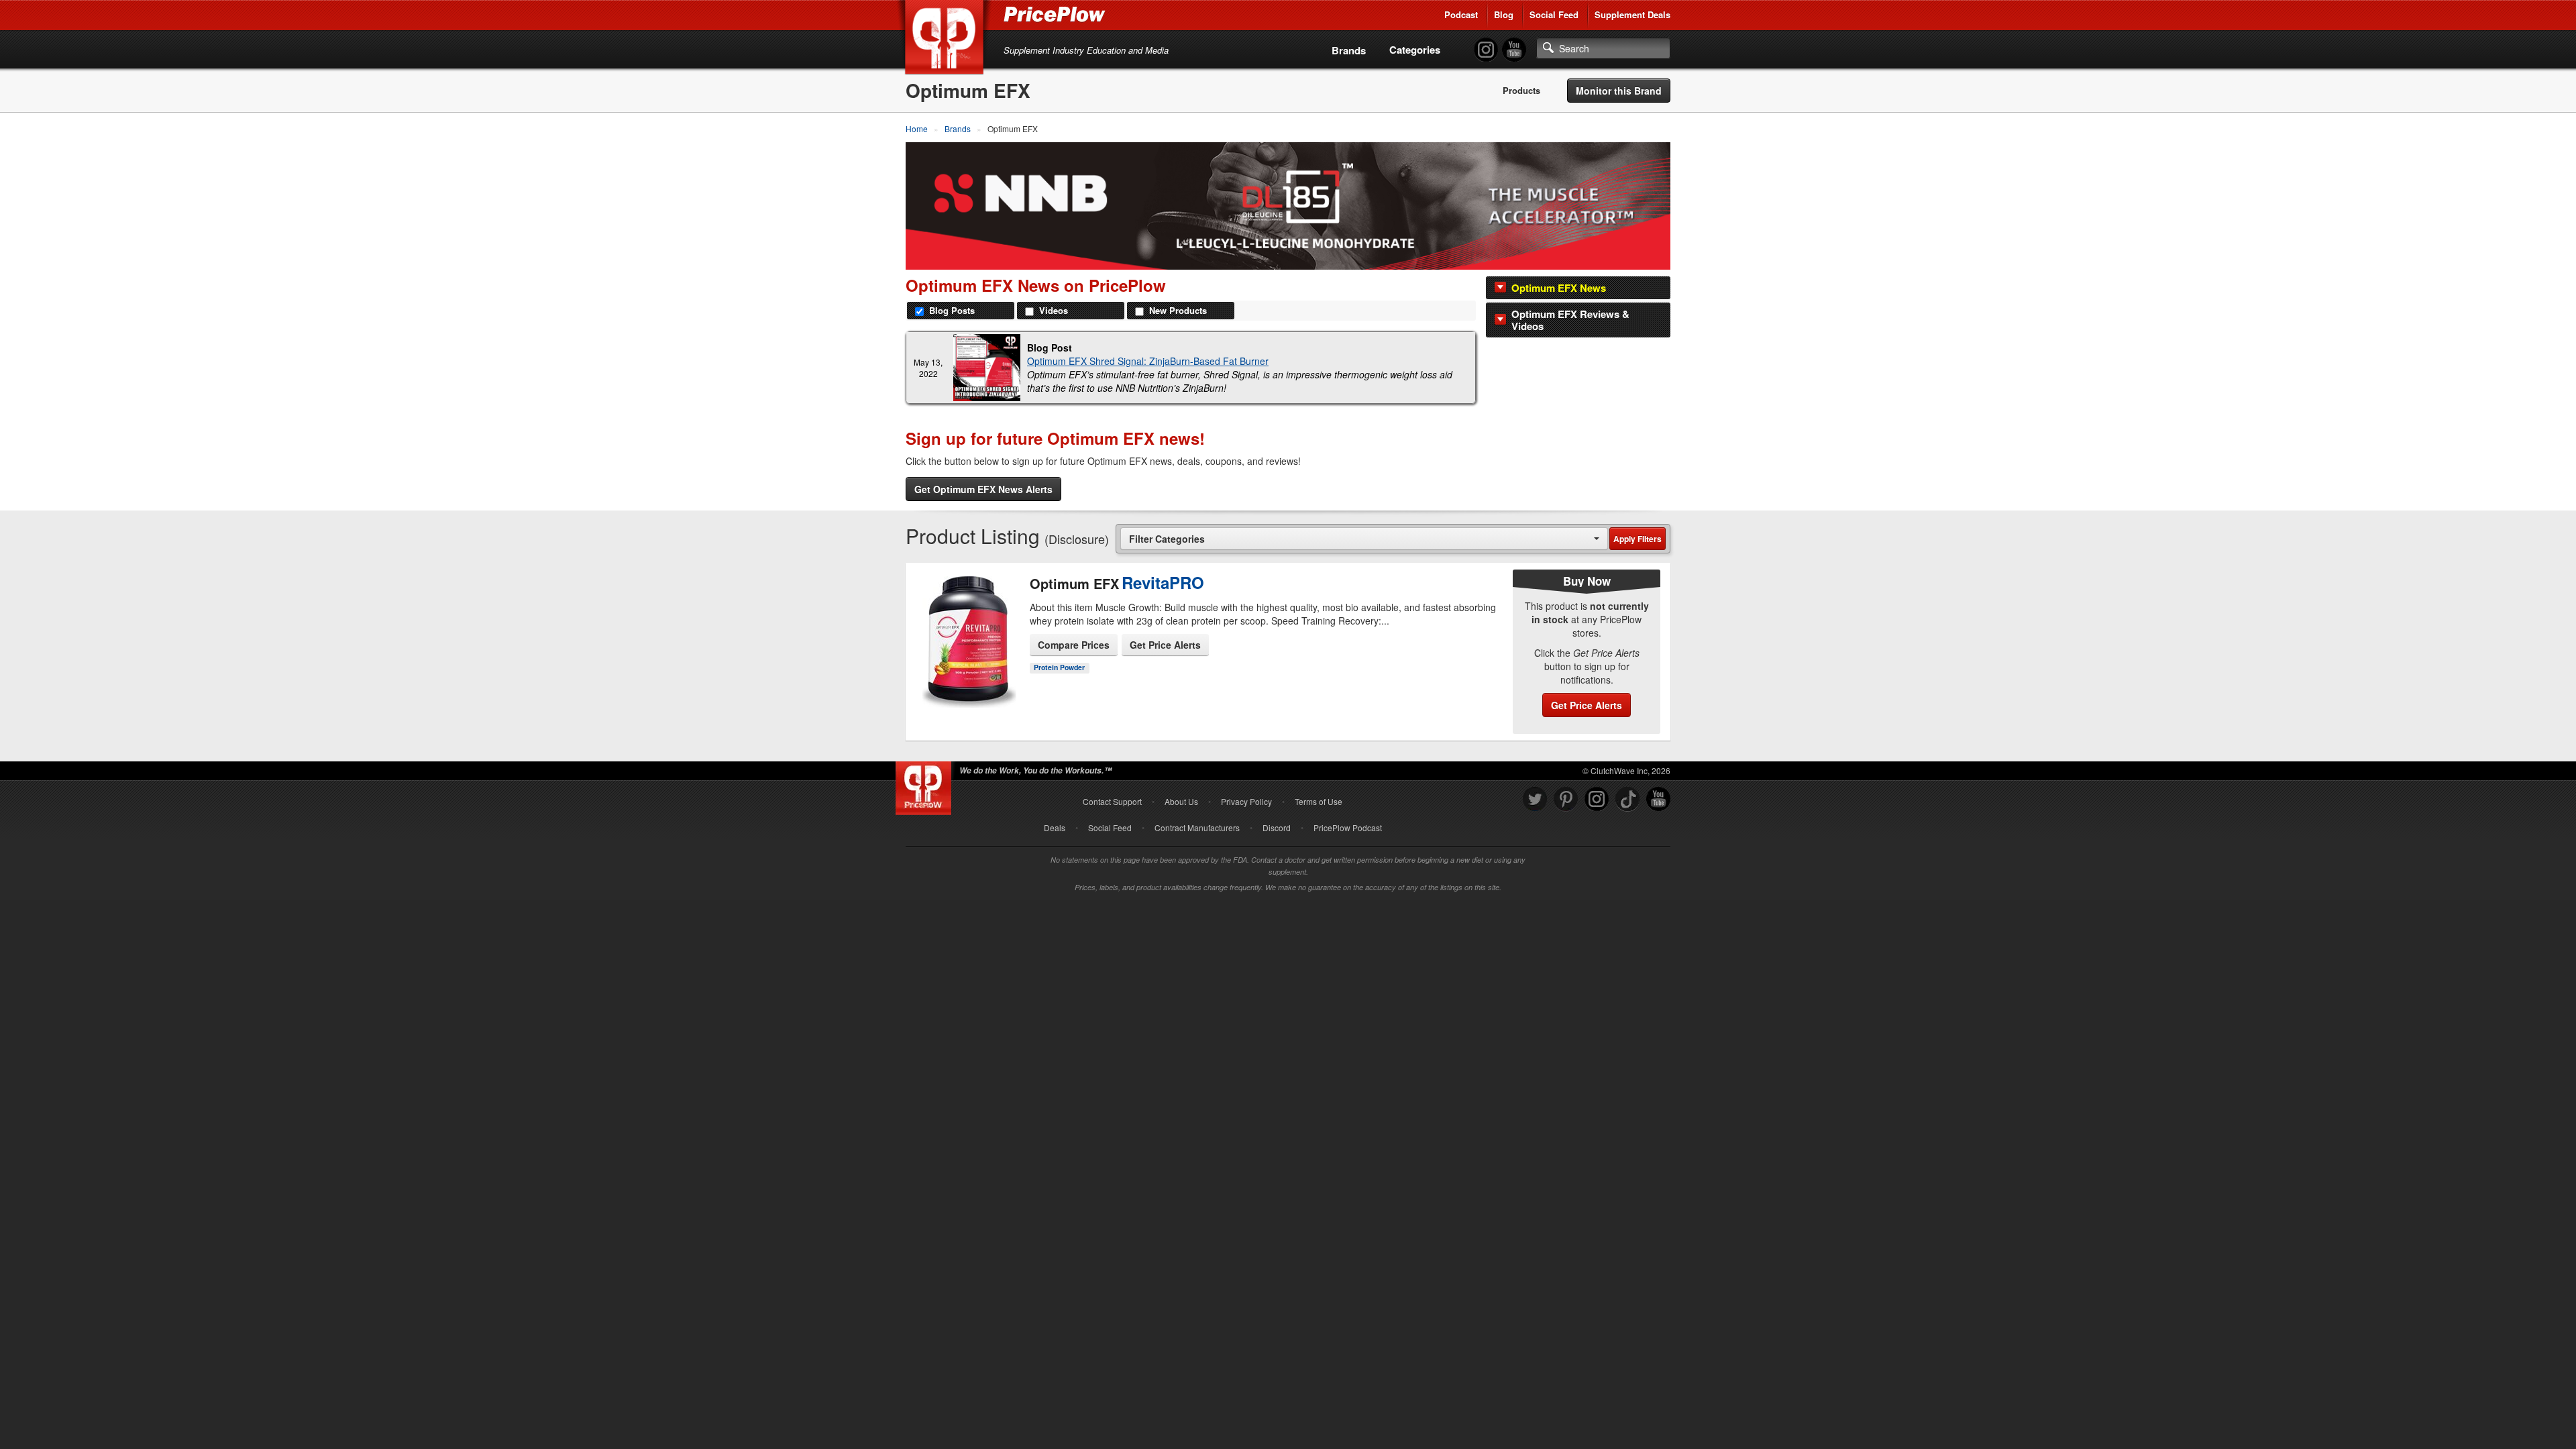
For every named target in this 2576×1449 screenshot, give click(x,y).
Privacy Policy (1246, 801)
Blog (1504, 14)
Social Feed (1554, 14)
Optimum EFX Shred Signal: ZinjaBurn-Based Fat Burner (1148, 361)
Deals (1055, 827)
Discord (1277, 827)
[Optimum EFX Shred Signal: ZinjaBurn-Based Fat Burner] (987, 368)
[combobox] (1364, 538)
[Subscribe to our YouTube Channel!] (1514, 50)
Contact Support (1112, 801)
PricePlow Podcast (1348, 827)
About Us (1181, 801)
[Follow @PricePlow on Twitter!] (1535, 799)
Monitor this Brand (1619, 91)
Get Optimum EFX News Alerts (983, 489)
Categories (1415, 50)
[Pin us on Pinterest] (1566, 799)
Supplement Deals (1632, 14)
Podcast (1461, 14)
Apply (1638, 539)
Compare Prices (1074, 645)
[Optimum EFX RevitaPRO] (968, 642)
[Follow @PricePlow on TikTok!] (1627, 799)
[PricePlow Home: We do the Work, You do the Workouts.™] (947, 40)
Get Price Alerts (1165, 645)
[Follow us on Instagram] (1597, 799)
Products (1521, 91)
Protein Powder (1059, 667)
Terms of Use (1319, 801)
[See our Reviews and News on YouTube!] (1658, 799)
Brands (1349, 50)
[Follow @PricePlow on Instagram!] (1486, 50)
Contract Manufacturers (1197, 827)
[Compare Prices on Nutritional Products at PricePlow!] (926, 785)
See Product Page (968, 674)
